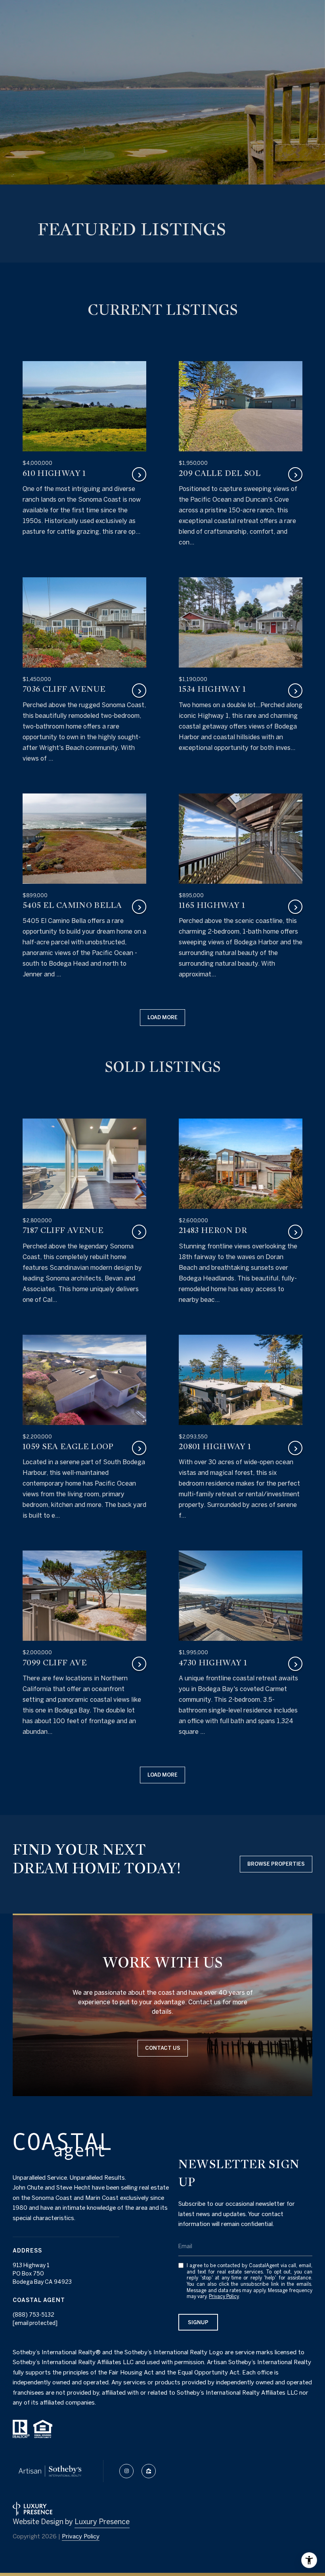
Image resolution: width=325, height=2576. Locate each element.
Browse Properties (276, 1864)
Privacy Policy (224, 2296)
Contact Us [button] (163, 2048)
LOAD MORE (162, 1017)
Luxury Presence (102, 2522)
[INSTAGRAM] (126, 2471)
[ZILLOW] (149, 2471)
